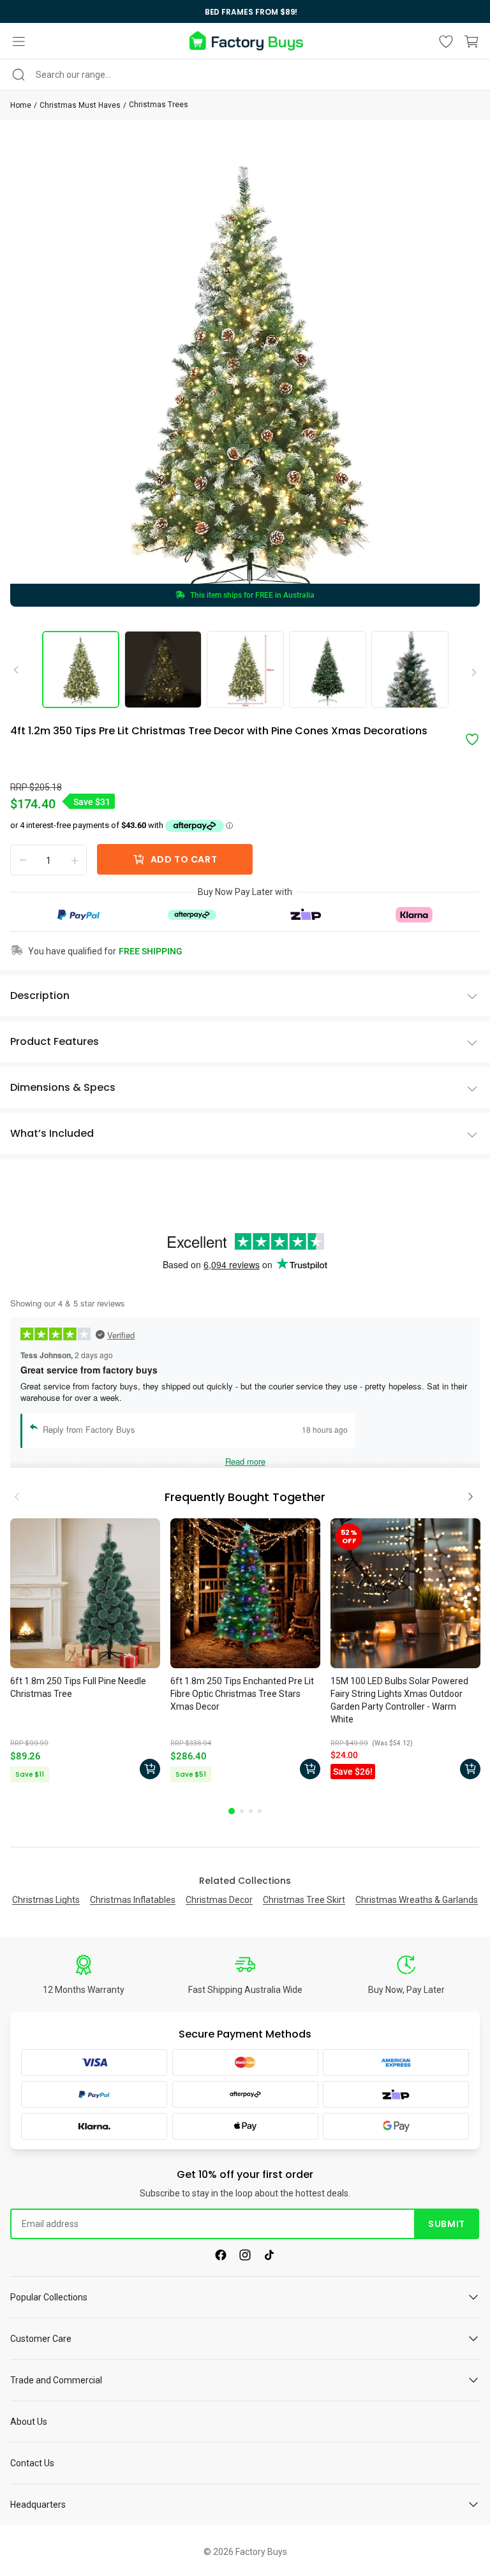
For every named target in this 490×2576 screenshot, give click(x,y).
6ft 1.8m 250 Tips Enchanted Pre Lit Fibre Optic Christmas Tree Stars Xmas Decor (242, 1694)
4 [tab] (260, 1811)
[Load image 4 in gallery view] (328, 670)
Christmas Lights (46, 1900)
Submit (446, 2224)
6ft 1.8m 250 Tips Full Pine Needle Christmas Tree (78, 1687)
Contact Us (32, 2463)
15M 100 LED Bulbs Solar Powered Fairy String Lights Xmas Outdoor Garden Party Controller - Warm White (399, 1700)
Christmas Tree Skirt (304, 1900)
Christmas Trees (159, 105)
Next (470, 673)
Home (21, 105)
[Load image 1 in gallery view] (81, 670)
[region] (245, 11)
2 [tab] (242, 1811)
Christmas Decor (219, 1900)
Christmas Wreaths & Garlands (417, 1900)
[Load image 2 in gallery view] (163, 670)
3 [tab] (251, 1811)
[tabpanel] (85, 1652)
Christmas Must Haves (80, 105)
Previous (20, 669)
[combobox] (245, 75)
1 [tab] (232, 1811)
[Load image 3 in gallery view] (245, 670)
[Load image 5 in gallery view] (410, 670)
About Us (29, 2422)
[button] (19, 41)
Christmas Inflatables (133, 1900)
